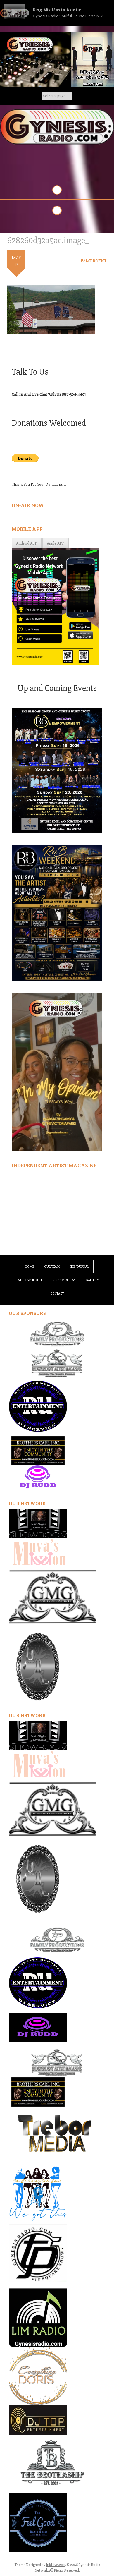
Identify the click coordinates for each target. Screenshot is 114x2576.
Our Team (52, 1267)
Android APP (27, 543)
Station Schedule (29, 1280)
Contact (57, 1294)
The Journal (79, 1267)
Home (30, 1267)
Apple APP (56, 543)
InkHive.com (56, 2565)
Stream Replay (64, 1280)
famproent (94, 261)
